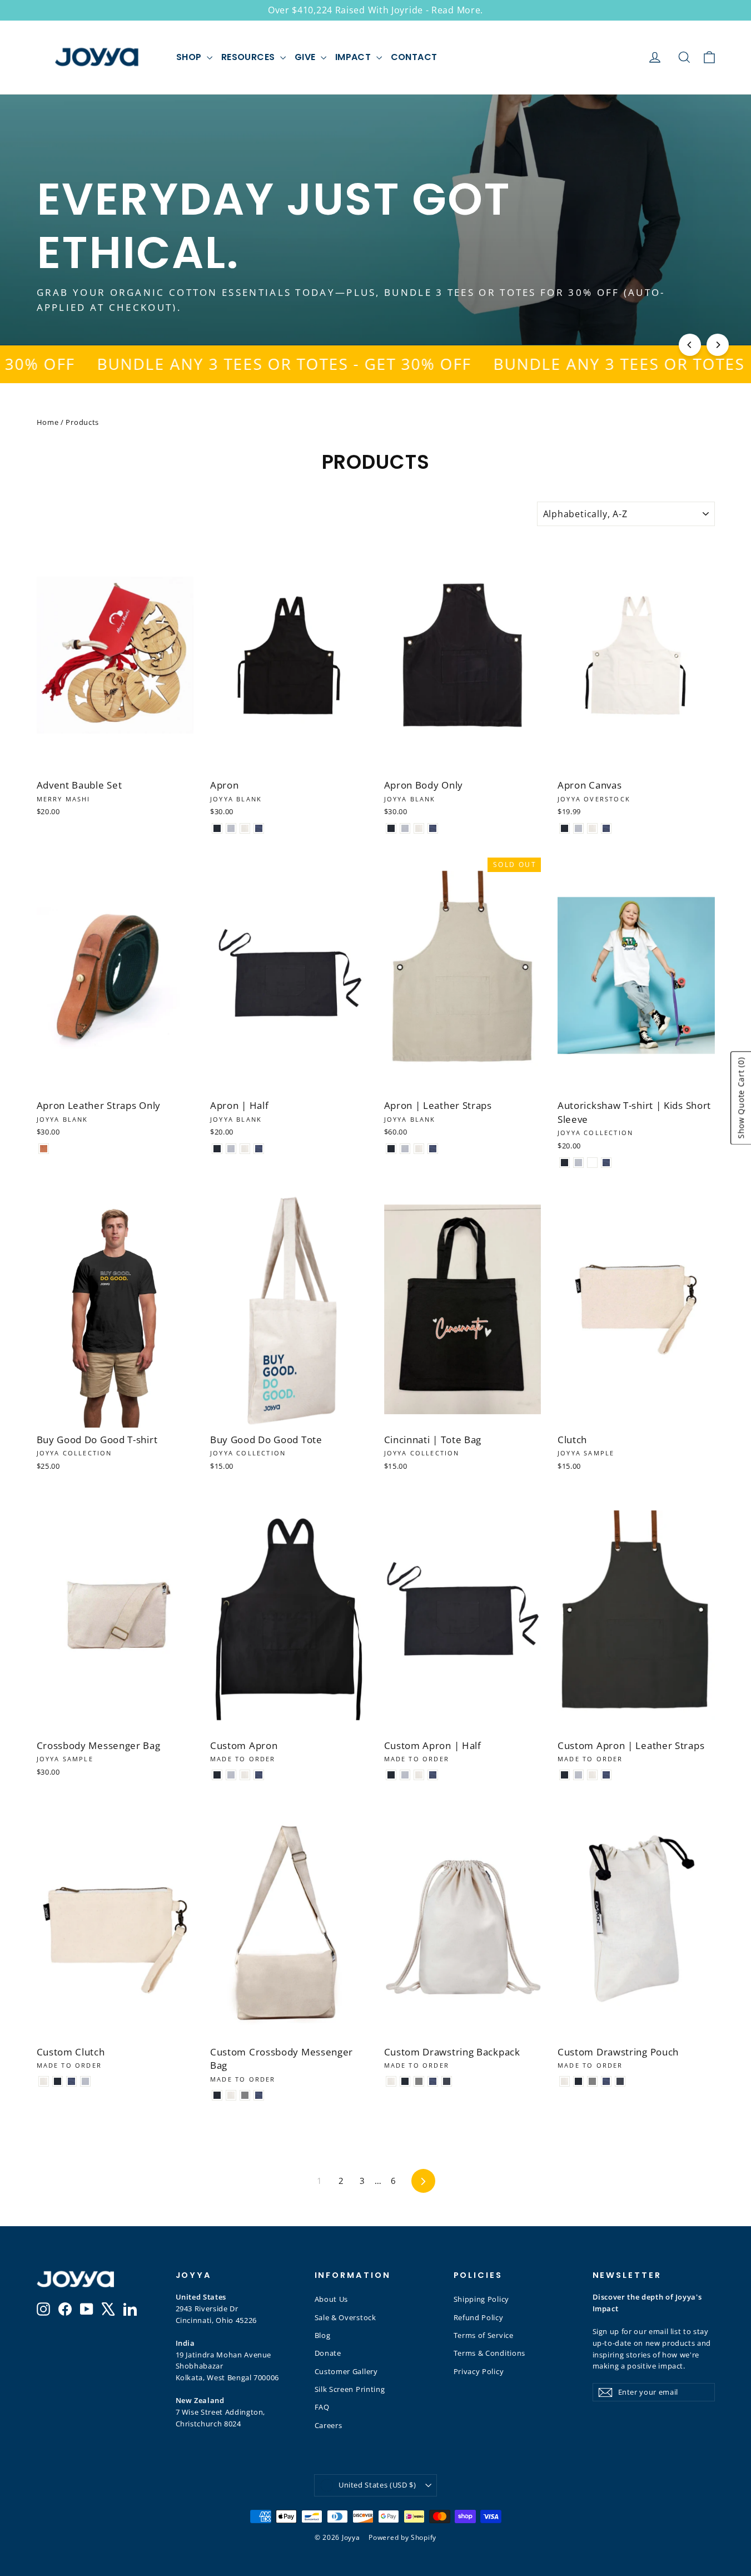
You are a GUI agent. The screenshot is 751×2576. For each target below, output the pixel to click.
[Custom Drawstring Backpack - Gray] (419, 2081)
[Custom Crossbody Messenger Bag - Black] (217, 2095)
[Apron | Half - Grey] (231, 1149)
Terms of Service (484, 2335)
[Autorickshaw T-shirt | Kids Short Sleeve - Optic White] (592, 1163)
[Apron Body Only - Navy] (433, 828)
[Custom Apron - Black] (217, 1775)
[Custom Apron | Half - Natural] (419, 1775)
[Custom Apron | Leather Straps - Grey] (578, 1775)
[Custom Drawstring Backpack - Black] (405, 2081)
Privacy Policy (479, 2371)
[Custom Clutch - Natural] (44, 2081)
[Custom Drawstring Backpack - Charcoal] (447, 2081)
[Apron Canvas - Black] (565, 828)
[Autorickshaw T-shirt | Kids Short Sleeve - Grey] (578, 1163)
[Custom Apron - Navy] (259, 1775)
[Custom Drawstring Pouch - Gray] (592, 2081)
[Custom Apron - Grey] (231, 1775)
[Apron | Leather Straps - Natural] (419, 1149)
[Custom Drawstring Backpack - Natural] (391, 2081)
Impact (354, 57)
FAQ (322, 2407)
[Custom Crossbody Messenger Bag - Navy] (259, 2095)
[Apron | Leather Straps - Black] (391, 1149)
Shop (190, 57)
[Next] (718, 345)
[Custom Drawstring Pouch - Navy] (606, 2081)
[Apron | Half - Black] (217, 1149)
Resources (249, 57)
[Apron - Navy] (259, 828)
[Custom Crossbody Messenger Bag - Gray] (245, 2095)
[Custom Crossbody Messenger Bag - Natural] (231, 2095)
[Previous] (690, 345)
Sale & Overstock (345, 2317)
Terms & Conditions (490, 2353)
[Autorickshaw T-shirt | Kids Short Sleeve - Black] (565, 1163)
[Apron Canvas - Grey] (578, 828)
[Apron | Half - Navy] (259, 1149)
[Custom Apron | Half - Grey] (405, 1775)
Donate (328, 2353)
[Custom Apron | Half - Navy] (433, 1775)
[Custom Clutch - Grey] (85, 2081)
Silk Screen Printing (350, 2389)
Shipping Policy (482, 2299)
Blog (323, 2335)
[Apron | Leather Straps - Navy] (433, 1149)
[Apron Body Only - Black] (391, 828)
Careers (329, 2425)
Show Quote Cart (741, 1098)
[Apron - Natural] (245, 828)
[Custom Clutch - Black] (58, 2081)
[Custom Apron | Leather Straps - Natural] (592, 1775)
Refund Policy (479, 2317)
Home (48, 422)
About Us (332, 2299)
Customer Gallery (346, 2371)
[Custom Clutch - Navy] (71, 2081)
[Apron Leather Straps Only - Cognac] (44, 1149)
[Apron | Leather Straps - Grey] (405, 1149)
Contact (414, 57)
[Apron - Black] (217, 828)
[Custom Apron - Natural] (245, 1775)
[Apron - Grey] (231, 828)
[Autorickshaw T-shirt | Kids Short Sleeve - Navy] (606, 1163)
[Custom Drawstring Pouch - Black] (578, 2081)
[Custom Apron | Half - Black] (391, 1775)
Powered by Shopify (402, 2537)
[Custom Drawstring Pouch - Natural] (565, 2081)
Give (306, 57)
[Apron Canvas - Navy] (606, 828)
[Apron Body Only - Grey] (405, 828)
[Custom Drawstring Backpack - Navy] (433, 2081)
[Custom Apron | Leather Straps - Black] (565, 1775)
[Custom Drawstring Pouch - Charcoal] (620, 2081)
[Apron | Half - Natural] (245, 1149)
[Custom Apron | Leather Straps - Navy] (606, 1775)
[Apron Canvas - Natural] (592, 828)
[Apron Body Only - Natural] (419, 828)
